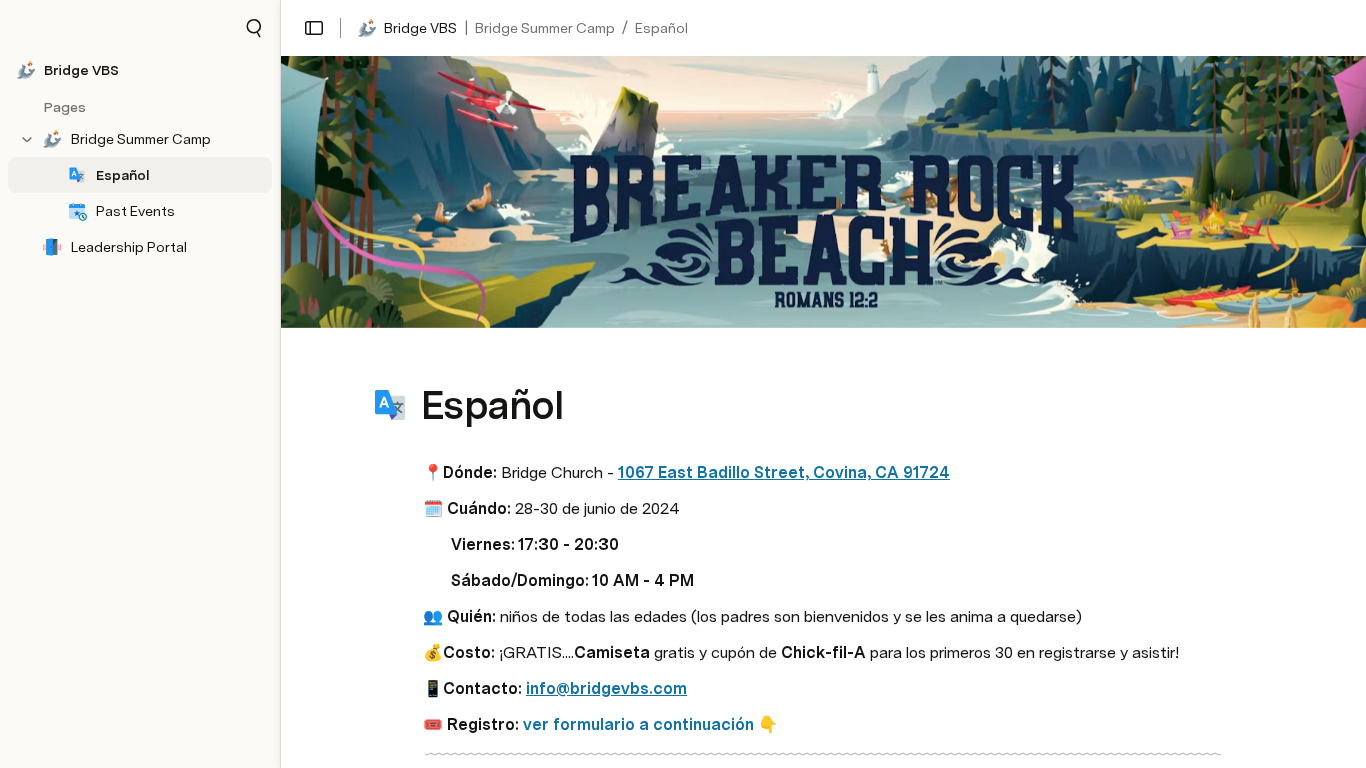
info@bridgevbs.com (606, 688)
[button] (254, 28)
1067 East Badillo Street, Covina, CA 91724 (784, 472)
